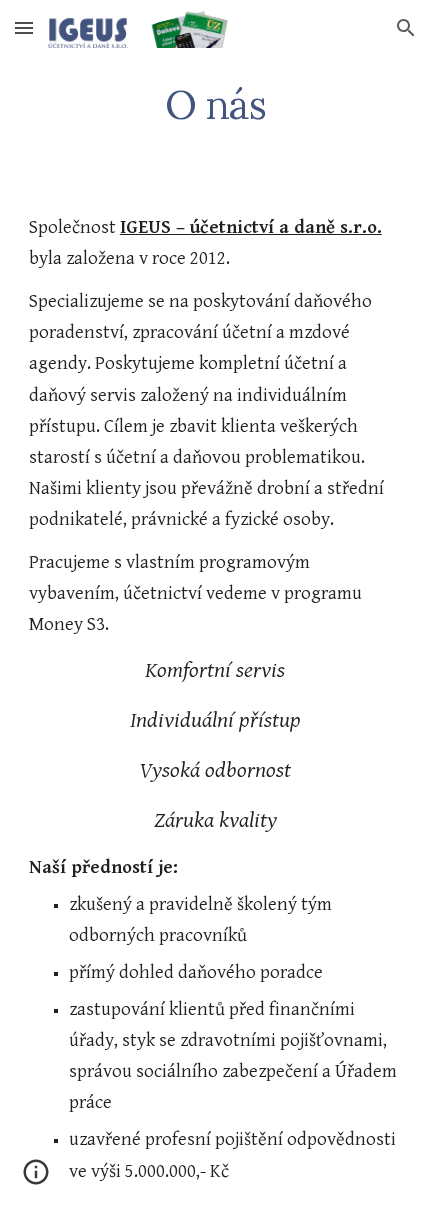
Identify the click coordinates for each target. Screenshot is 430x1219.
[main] (215, 105)
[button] (24, 27)
